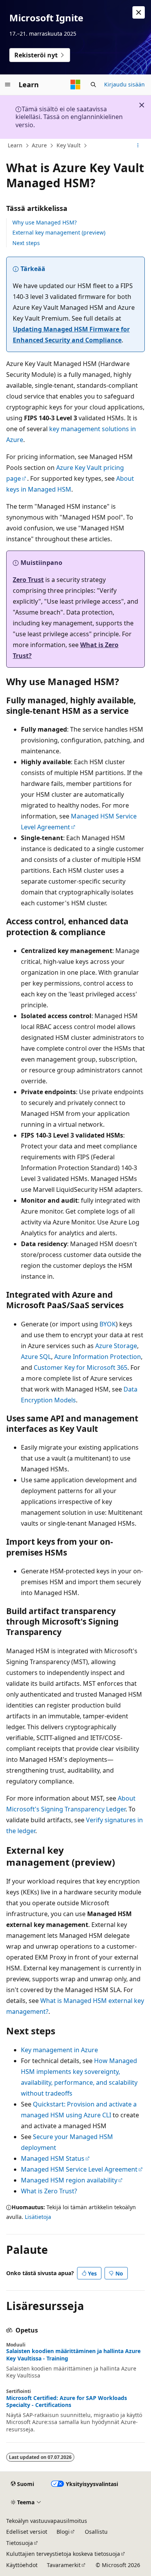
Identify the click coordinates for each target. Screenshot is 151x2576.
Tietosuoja (20, 2543)
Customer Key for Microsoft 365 (81, 1367)
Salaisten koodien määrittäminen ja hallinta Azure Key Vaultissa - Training (73, 2355)
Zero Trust (28, 580)
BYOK (108, 1324)
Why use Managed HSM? (45, 222)
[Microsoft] (75, 85)
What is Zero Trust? (49, 2191)
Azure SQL (36, 1357)
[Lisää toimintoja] (138, 146)
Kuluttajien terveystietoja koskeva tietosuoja (63, 2554)
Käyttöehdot (22, 2565)
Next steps (26, 243)
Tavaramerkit (64, 2565)
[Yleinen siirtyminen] (8, 85)
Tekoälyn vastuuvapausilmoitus (47, 2521)
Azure (39, 145)
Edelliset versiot (27, 2532)
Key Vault (69, 145)
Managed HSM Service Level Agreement (79, 2169)
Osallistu (96, 2532)
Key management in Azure (59, 2050)
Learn (15, 145)
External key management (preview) (59, 232)
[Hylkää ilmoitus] (139, 12)
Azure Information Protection (98, 1357)
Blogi (63, 2532)
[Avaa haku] (93, 85)
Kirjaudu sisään (124, 84)
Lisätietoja (38, 2217)
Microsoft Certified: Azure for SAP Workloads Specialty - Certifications (67, 2402)
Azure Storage (116, 1346)
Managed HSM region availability (69, 2180)
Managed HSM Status (53, 2158)
